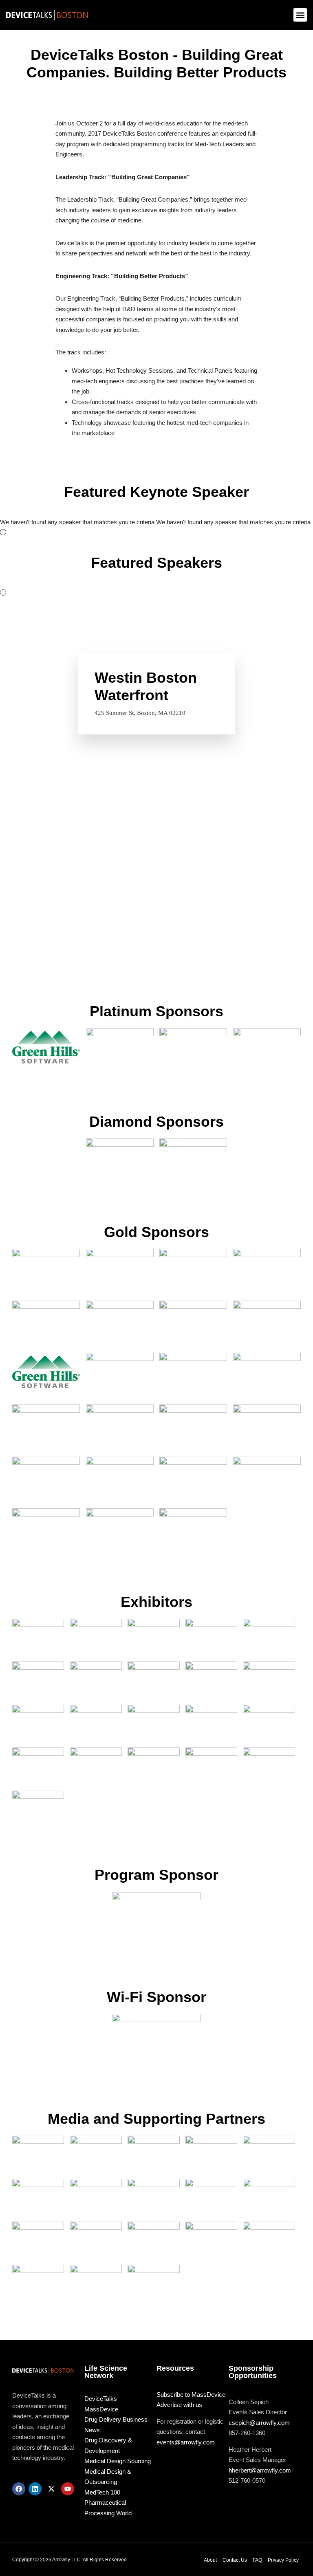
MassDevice (101, 2409)
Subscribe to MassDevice (191, 2395)
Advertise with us (179, 2405)
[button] (300, 15)
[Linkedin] (35, 2489)
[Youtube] (68, 2489)
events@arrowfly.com (186, 2442)
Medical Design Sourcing (118, 2461)
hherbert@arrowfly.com (260, 2470)
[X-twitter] (51, 2489)
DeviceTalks (101, 2399)
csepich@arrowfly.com (259, 2423)
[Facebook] (19, 2489)
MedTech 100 (102, 2492)
